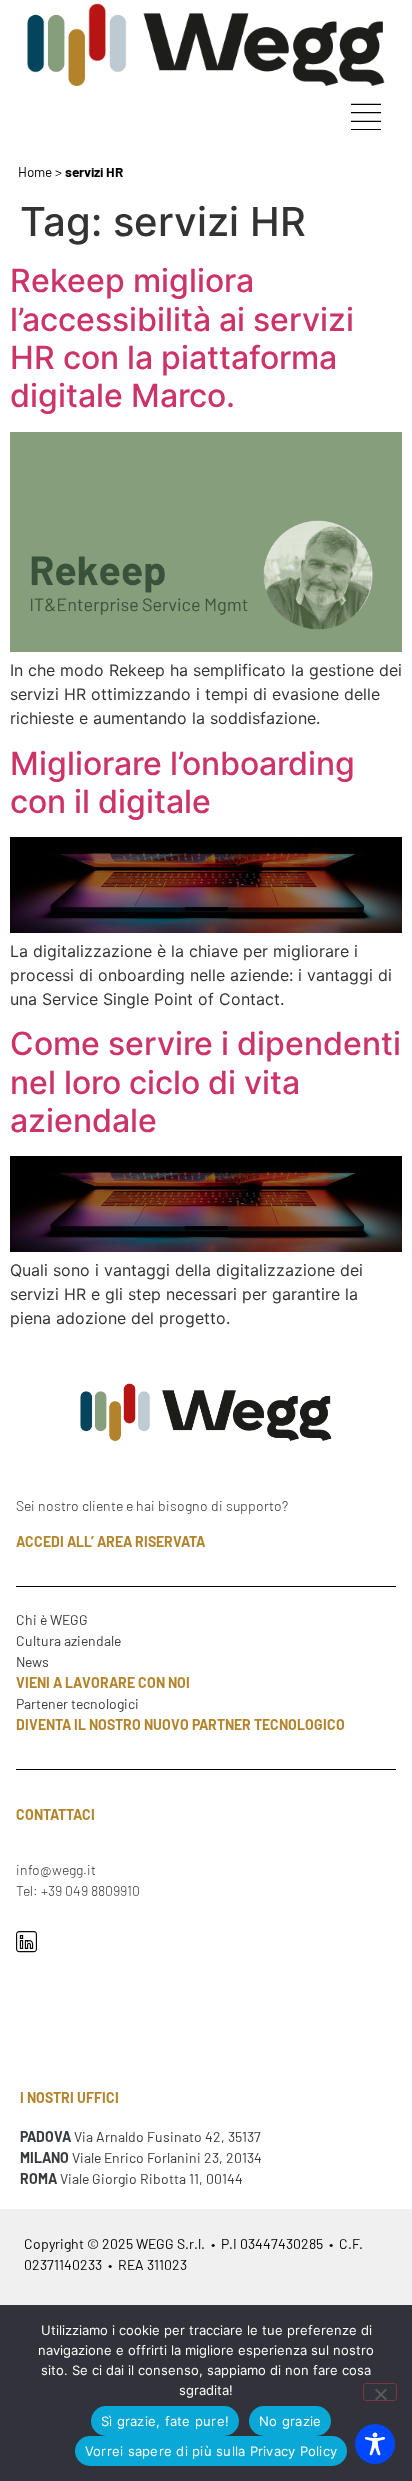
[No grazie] (380, 2392)
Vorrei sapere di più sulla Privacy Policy (211, 2451)
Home (35, 171)
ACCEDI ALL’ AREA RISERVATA (110, 1541)
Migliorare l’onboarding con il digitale (182, 782)
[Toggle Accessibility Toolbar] (375, 2444)
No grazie (290, 2421)
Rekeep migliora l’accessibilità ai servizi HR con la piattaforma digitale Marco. (182, 338)
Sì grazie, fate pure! (165, 2421)
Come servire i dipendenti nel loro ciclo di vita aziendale (205, 1082)
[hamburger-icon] (365, 119)
